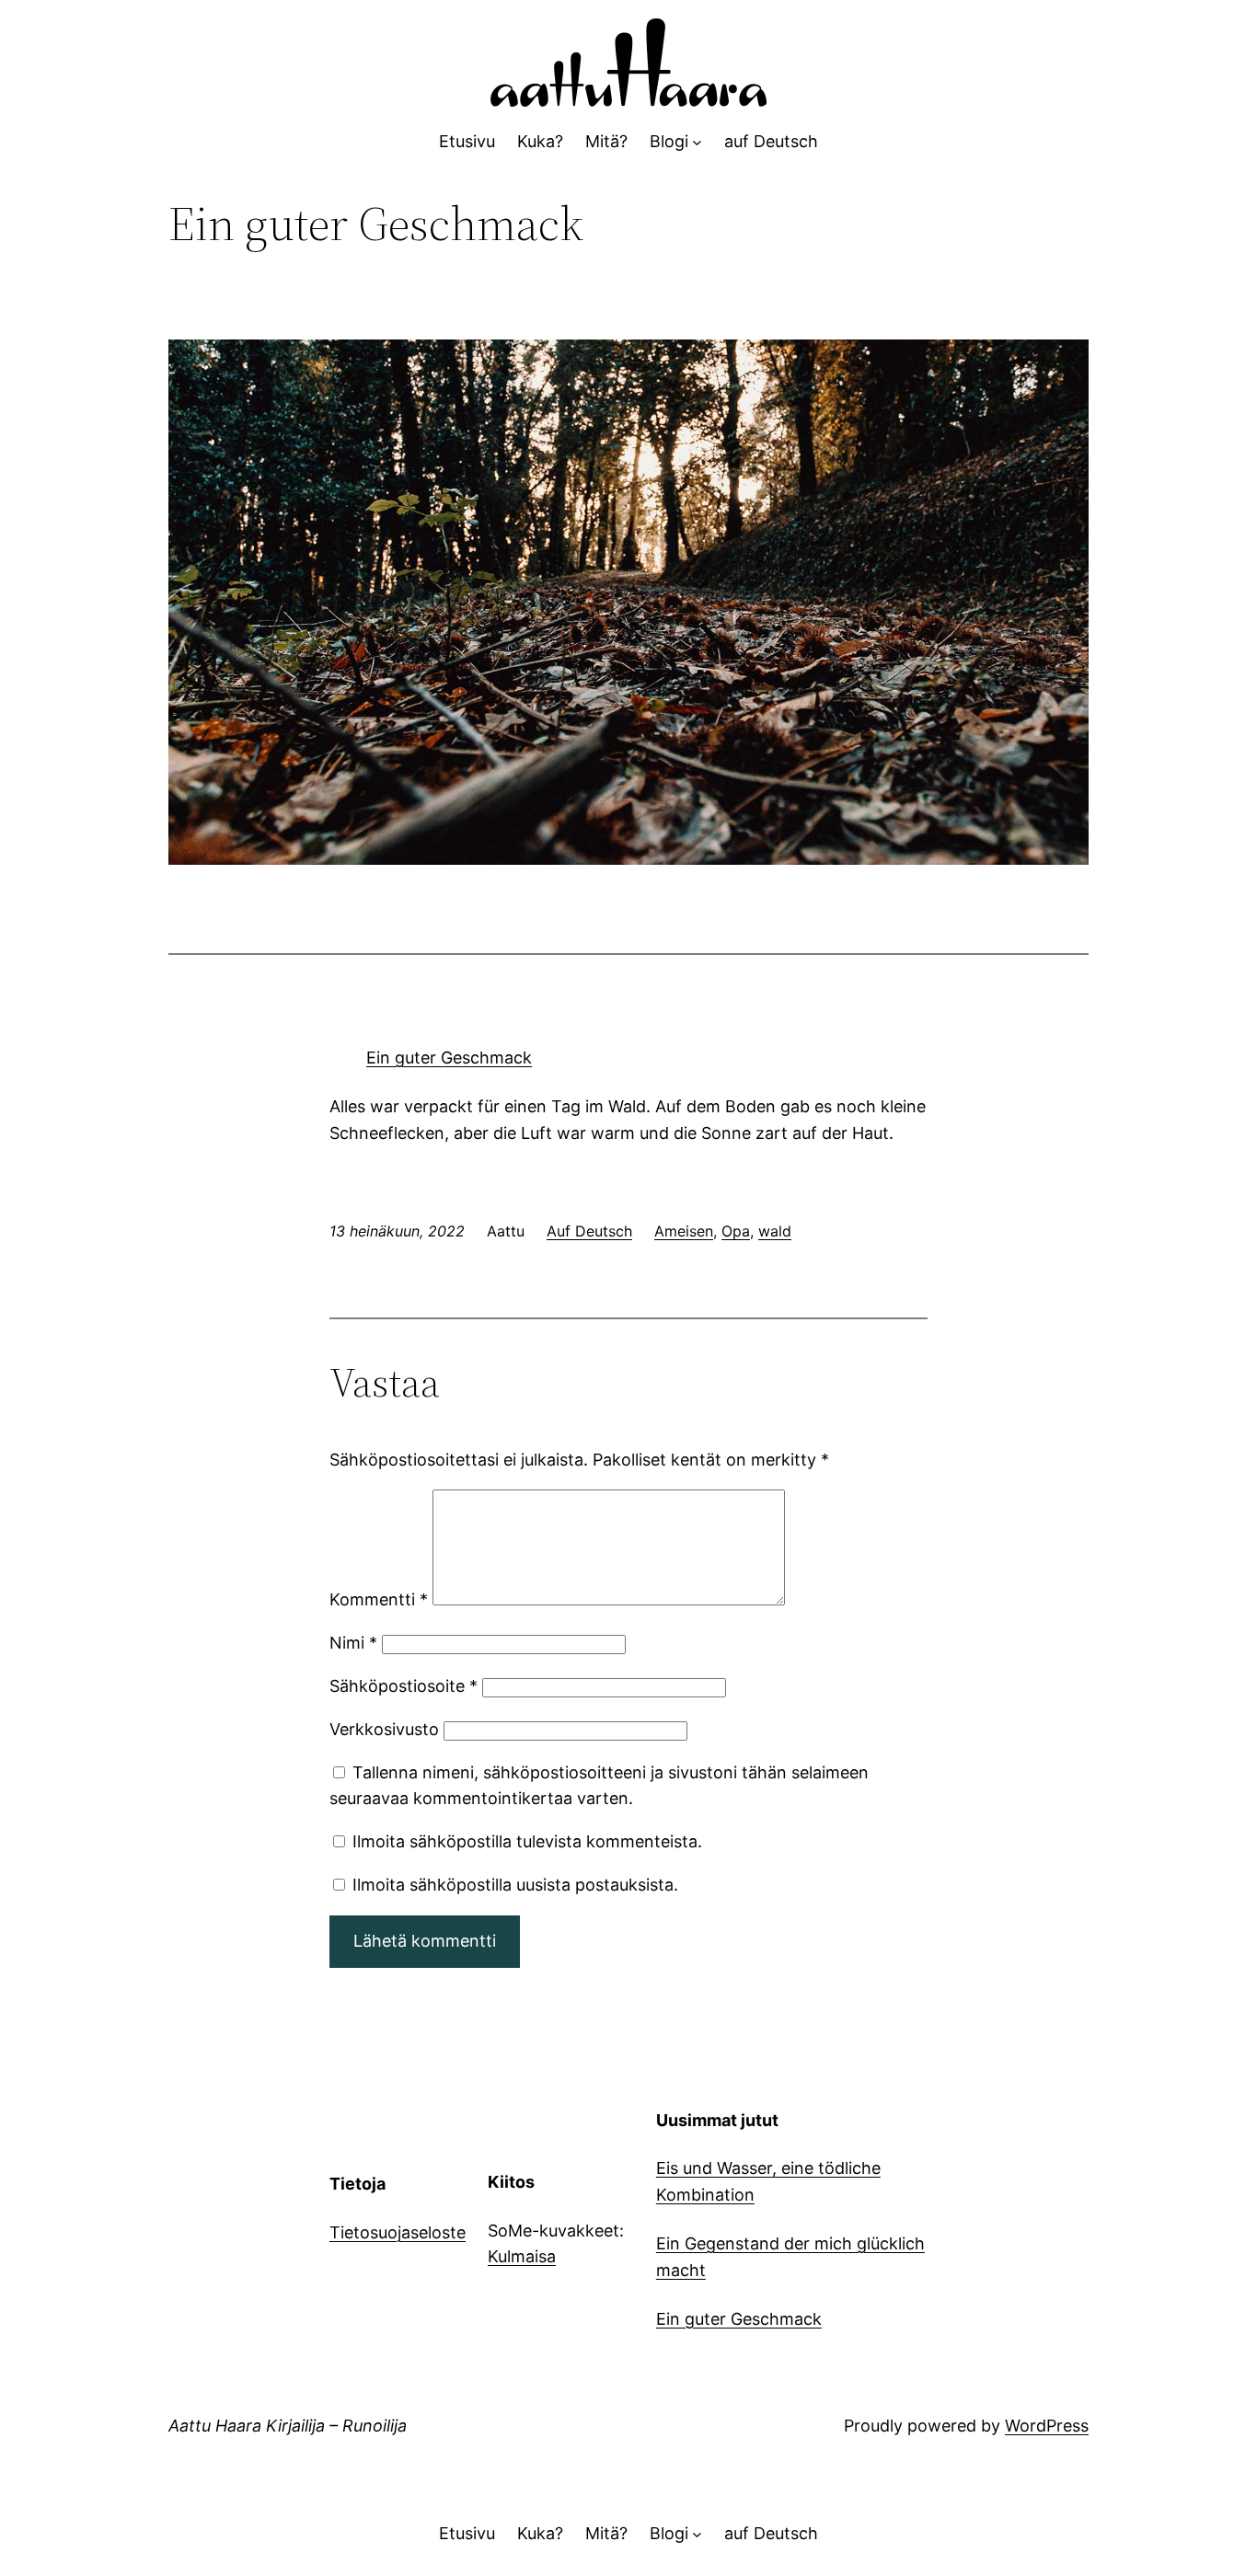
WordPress (1047, 2426)
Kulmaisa (522, 2256)
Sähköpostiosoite (404, 1686)
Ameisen (684, 1231)
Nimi (353, 1643)
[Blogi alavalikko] (697, 142)
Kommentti (379, 1599)
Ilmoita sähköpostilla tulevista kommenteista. (527, 1841)
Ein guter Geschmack (449, 1058)
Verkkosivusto (384, 1729)
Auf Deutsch (589, 1231)
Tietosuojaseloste (398, 2232)
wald (775, 1231)
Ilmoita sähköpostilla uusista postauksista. (515, 1885)
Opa (736, 1231)
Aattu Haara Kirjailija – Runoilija (288, 2426)
